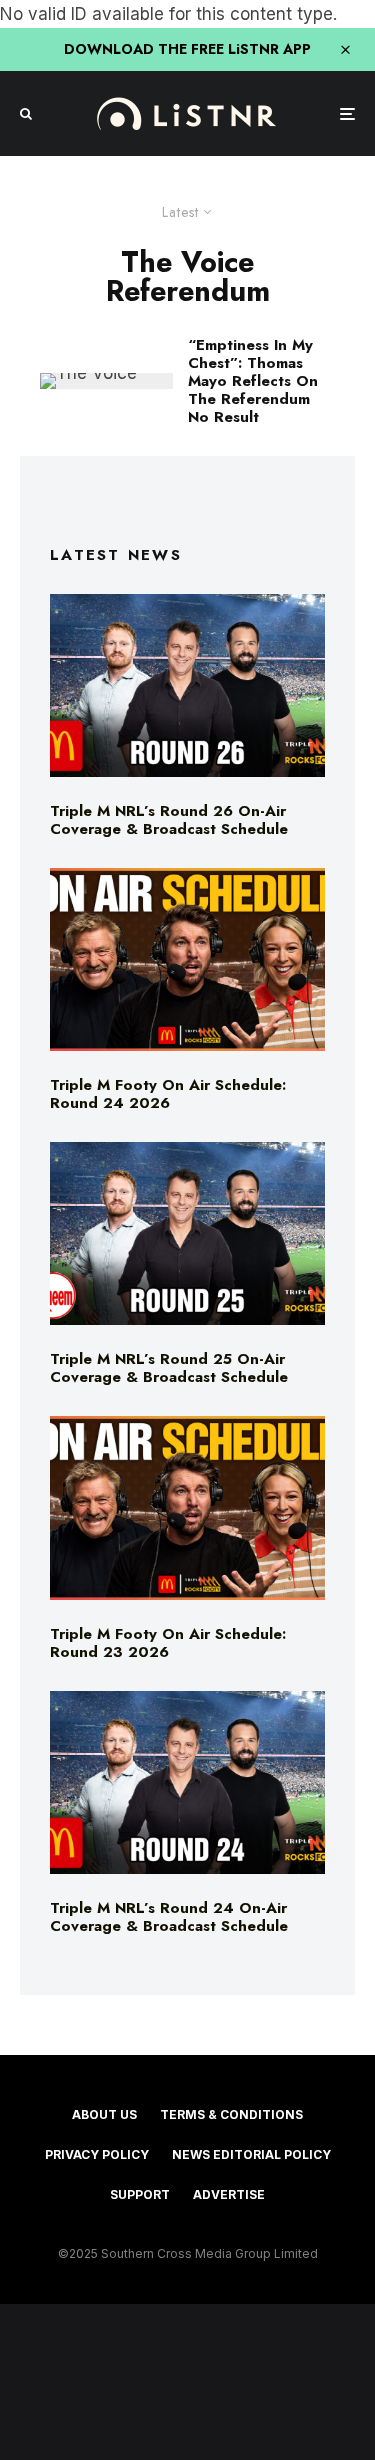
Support (140, 2194)
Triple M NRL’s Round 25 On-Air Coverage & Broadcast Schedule (169, 1368)
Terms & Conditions (231, 2114)
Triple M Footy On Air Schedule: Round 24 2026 (168, 1094)
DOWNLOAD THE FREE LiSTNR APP (187, 49)
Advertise (229, 2194)
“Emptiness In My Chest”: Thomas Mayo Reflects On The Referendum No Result (253, 381)
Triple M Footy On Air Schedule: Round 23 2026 (168, 1643)
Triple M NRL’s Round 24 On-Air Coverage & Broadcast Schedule (169, 1917)
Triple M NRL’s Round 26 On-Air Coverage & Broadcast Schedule (169, 820)
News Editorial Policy (251, 2154)
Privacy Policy (97, 2154)
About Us (104, 2114)
